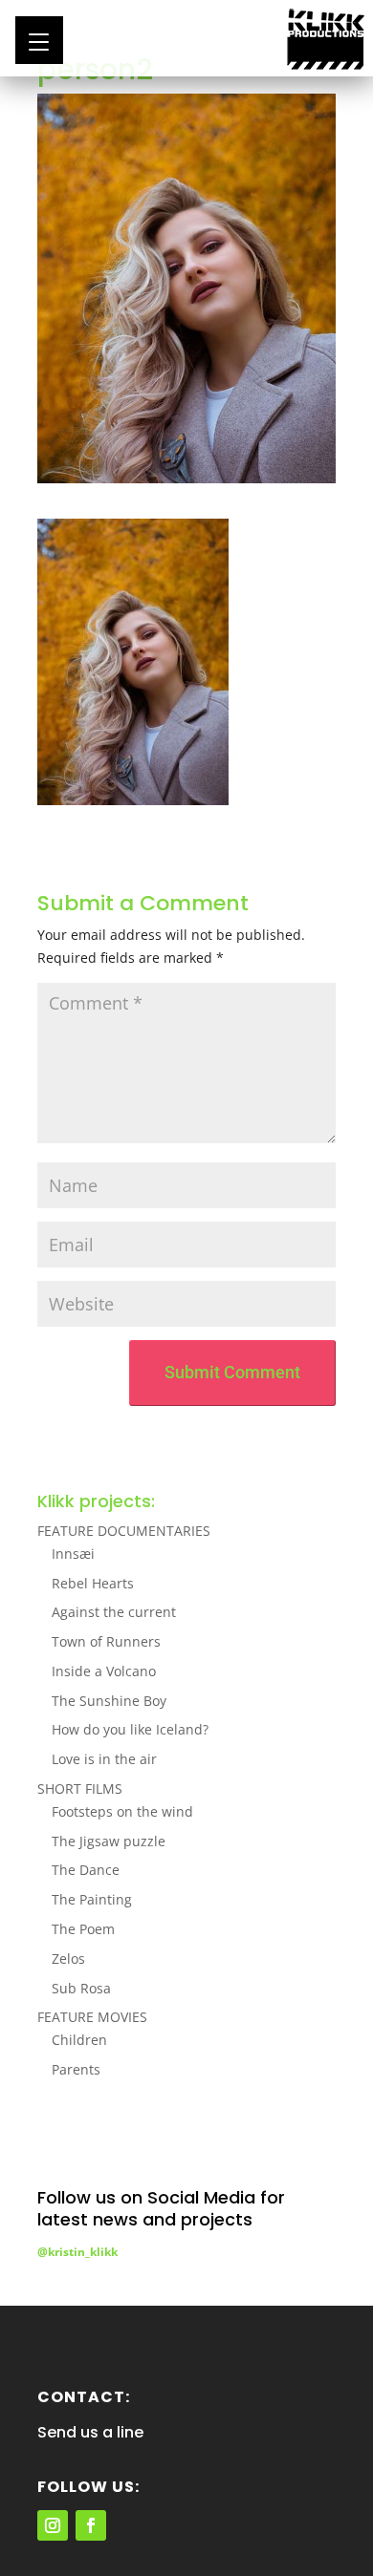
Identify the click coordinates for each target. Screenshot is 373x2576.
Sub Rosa (81, 1988)
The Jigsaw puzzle (109, 1841)
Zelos (68, 1959)
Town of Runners (106, 1641)
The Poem (83, 1929)
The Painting (92, 1899)
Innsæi (73, 1554)
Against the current (114, 1612)
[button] (39, 40)
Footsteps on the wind (122, 1811)
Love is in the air (104, 1759)
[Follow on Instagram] (53, 2525)
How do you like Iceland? (130, 1729)
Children (79, 2040)
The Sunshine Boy (109, 1701)
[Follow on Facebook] (91, 2525)
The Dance (86, 1870)
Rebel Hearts (93, 1583)
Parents (76, 2069)
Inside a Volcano (104, 1671)
